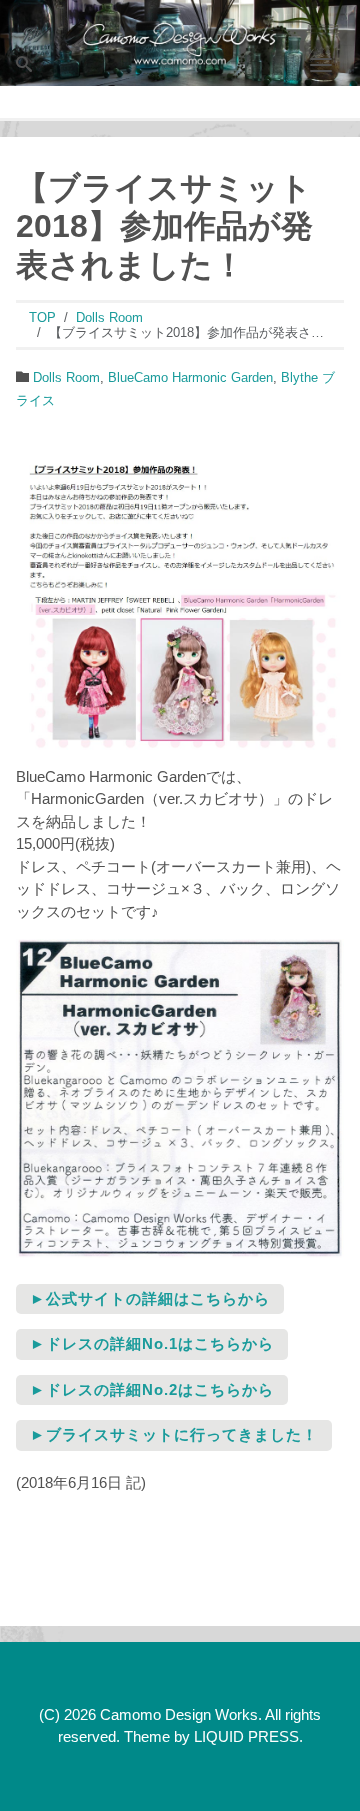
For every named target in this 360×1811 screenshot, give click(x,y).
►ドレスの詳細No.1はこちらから (152, 1343)
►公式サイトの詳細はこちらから (150, 1298)
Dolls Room (66, 377)
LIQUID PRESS (246, 1736)
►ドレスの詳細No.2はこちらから (152, 1389)
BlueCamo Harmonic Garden (190, 377)
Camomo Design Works (179, 1714)
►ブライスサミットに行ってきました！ (174, 1434)
